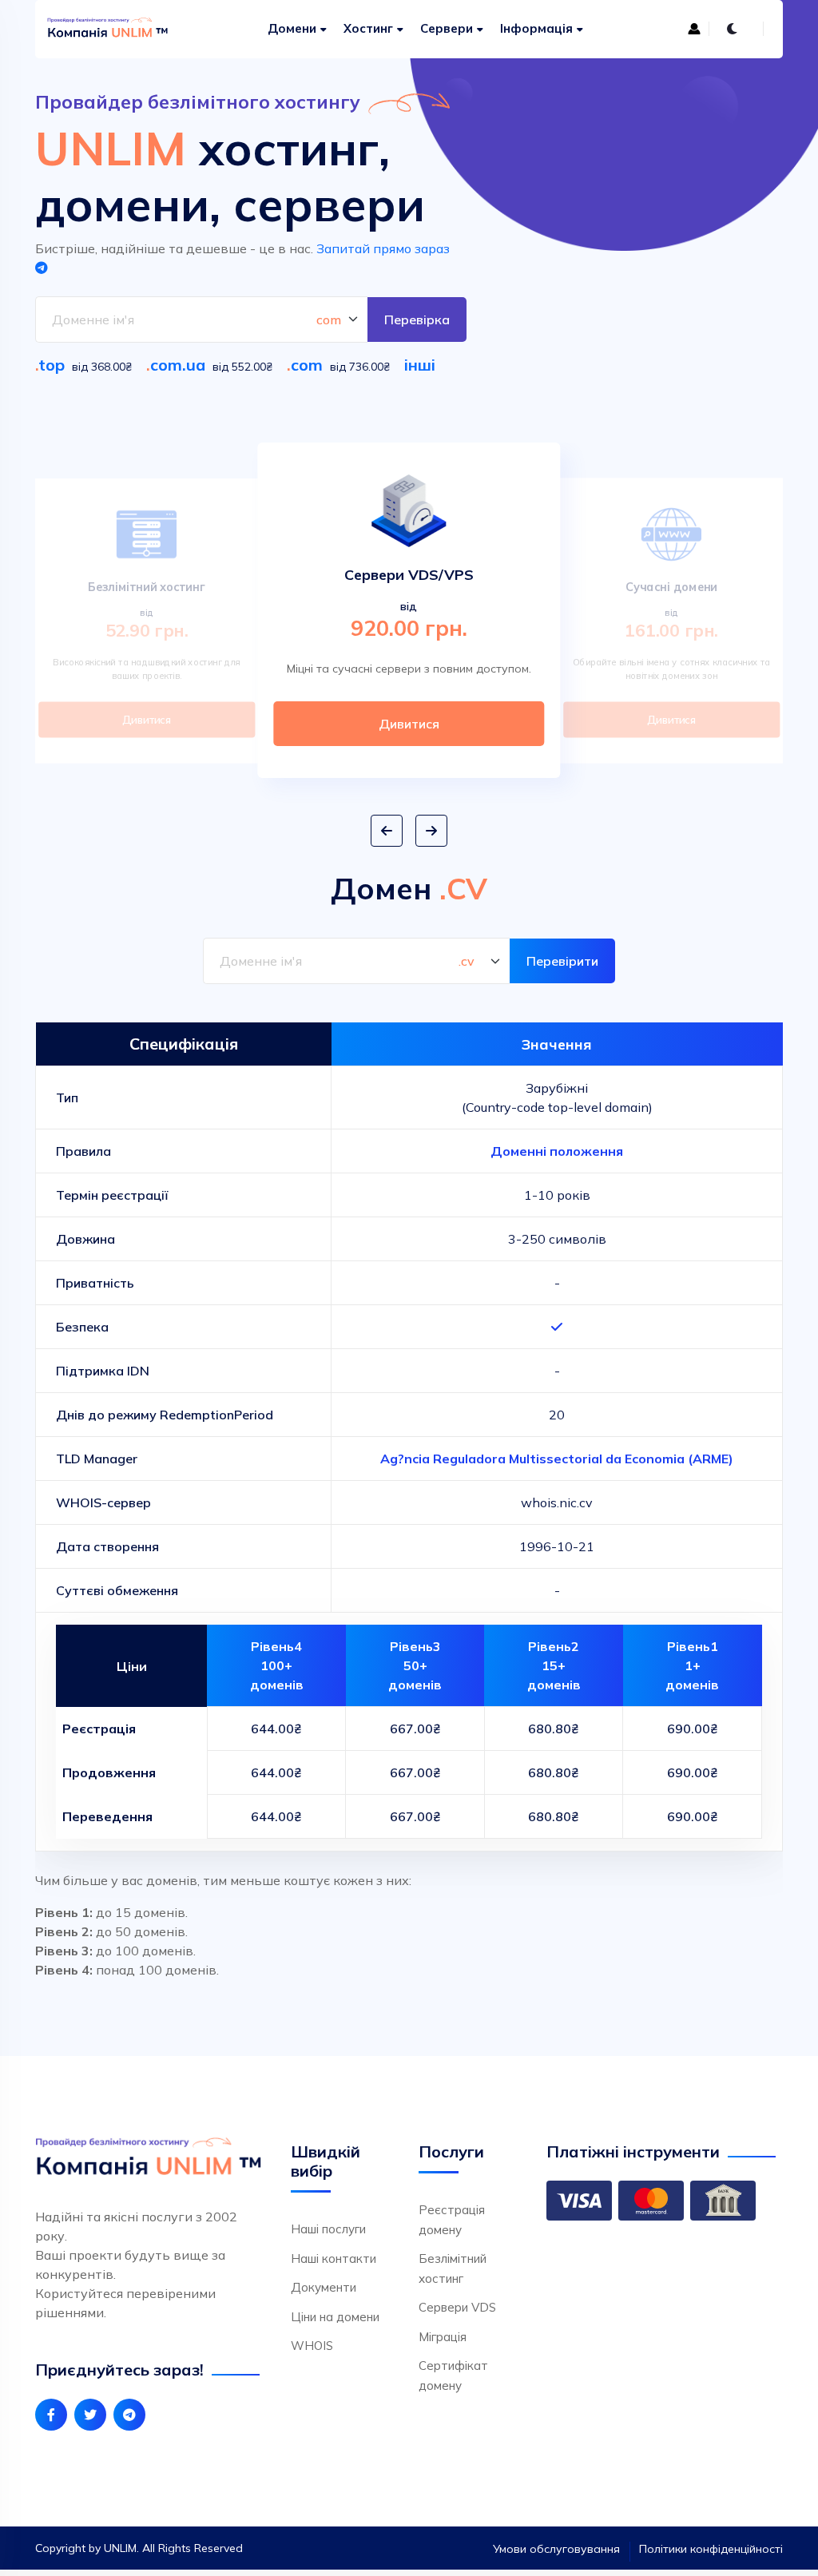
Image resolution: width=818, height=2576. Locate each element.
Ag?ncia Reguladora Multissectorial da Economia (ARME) (557, 1459)
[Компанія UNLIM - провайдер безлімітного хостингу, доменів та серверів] (99, 29)
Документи (324, 2287)
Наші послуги (328, 2229)
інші (420, 365)
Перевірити (562, 961)
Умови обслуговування (556, 2549)
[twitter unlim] (90, 2415)
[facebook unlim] (51, 2415)
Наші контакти (334, 2258)
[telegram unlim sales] (129, 2415)
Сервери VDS (457, 2307)
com (307, 365)
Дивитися (147, 720)
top (52, 365)
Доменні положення (557, 1151)
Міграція (443, 2337)
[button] (387, 831)
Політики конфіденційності (711, 2549)
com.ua (178, 365)
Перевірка (417, 320)
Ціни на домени (335, 2317)
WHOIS (312, 2346)
